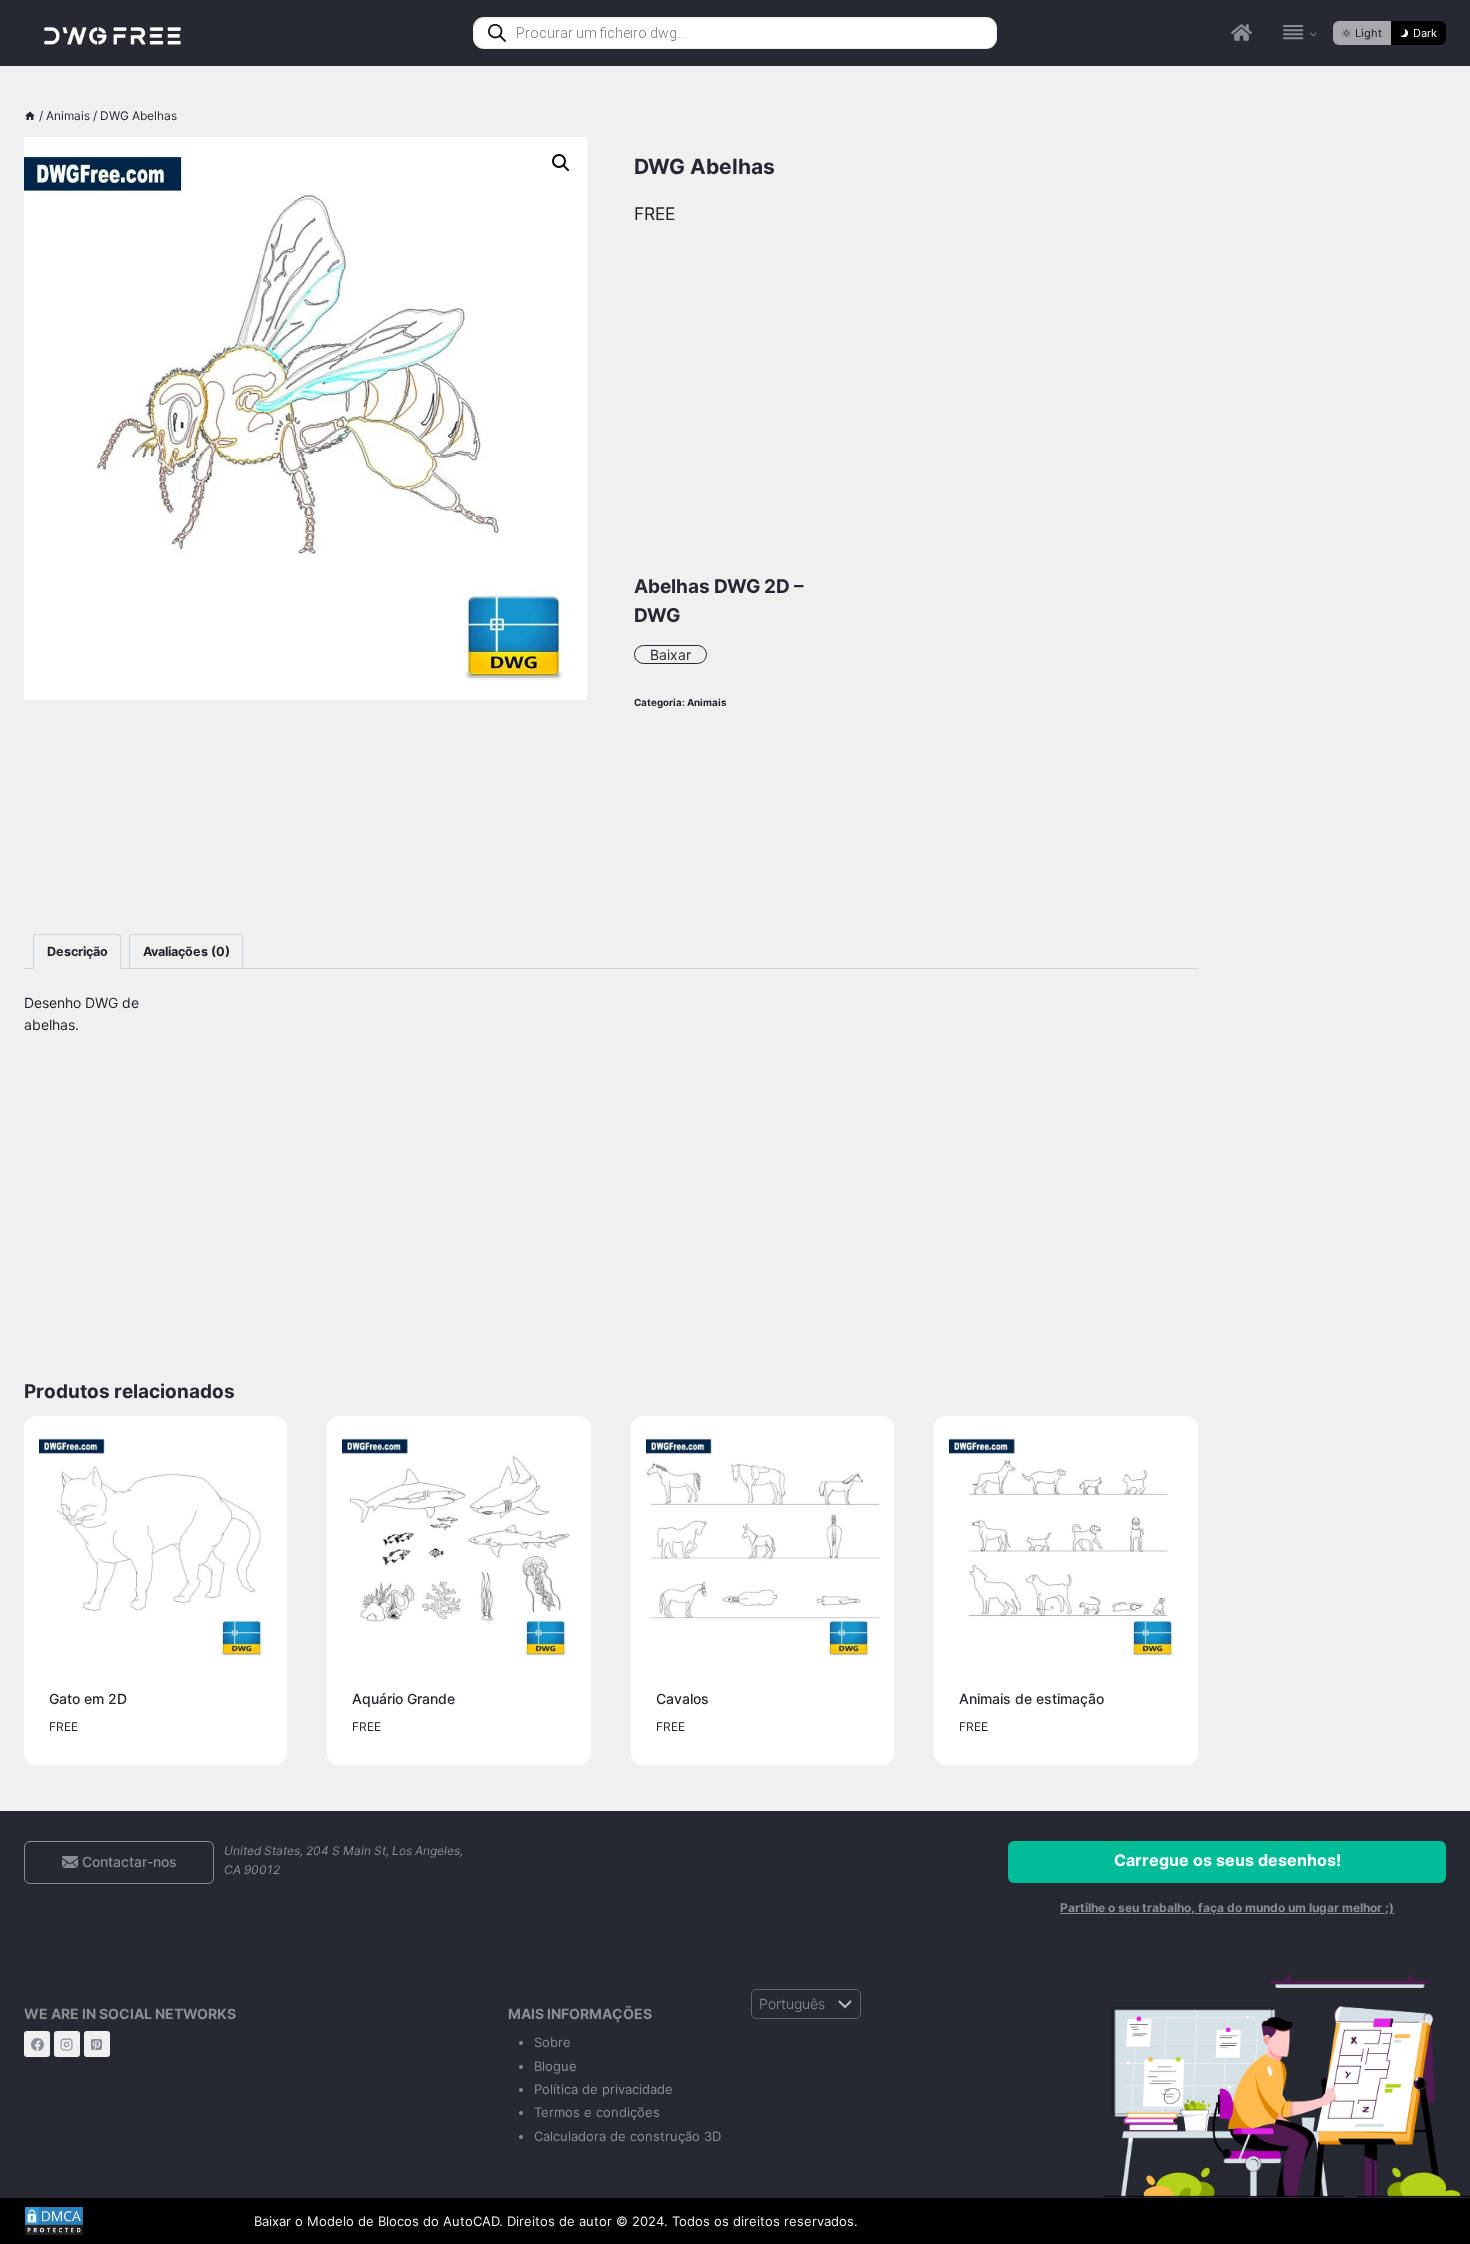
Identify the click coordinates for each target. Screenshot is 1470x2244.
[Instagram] (67, 2044)
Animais (707, 702)
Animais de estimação (1031, 1698)
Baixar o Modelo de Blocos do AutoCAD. (378, 2221)
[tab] (77, 951)
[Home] (30, 115)
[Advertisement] (305, 817)
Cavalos (682, 1698)
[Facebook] (37, 2044)
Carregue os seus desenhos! (1227, 1860)
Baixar (670, 654)
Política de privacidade (603, 2089)
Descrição (77, 951)
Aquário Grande (403, 1698)
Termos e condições (597, 2112)
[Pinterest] (97, 2044)
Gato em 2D (88, 1698)
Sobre (552, 2042)
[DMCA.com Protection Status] (124, 2221)
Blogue (555, 2066)
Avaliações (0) (186, 951)
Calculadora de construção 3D (627, 2136)
